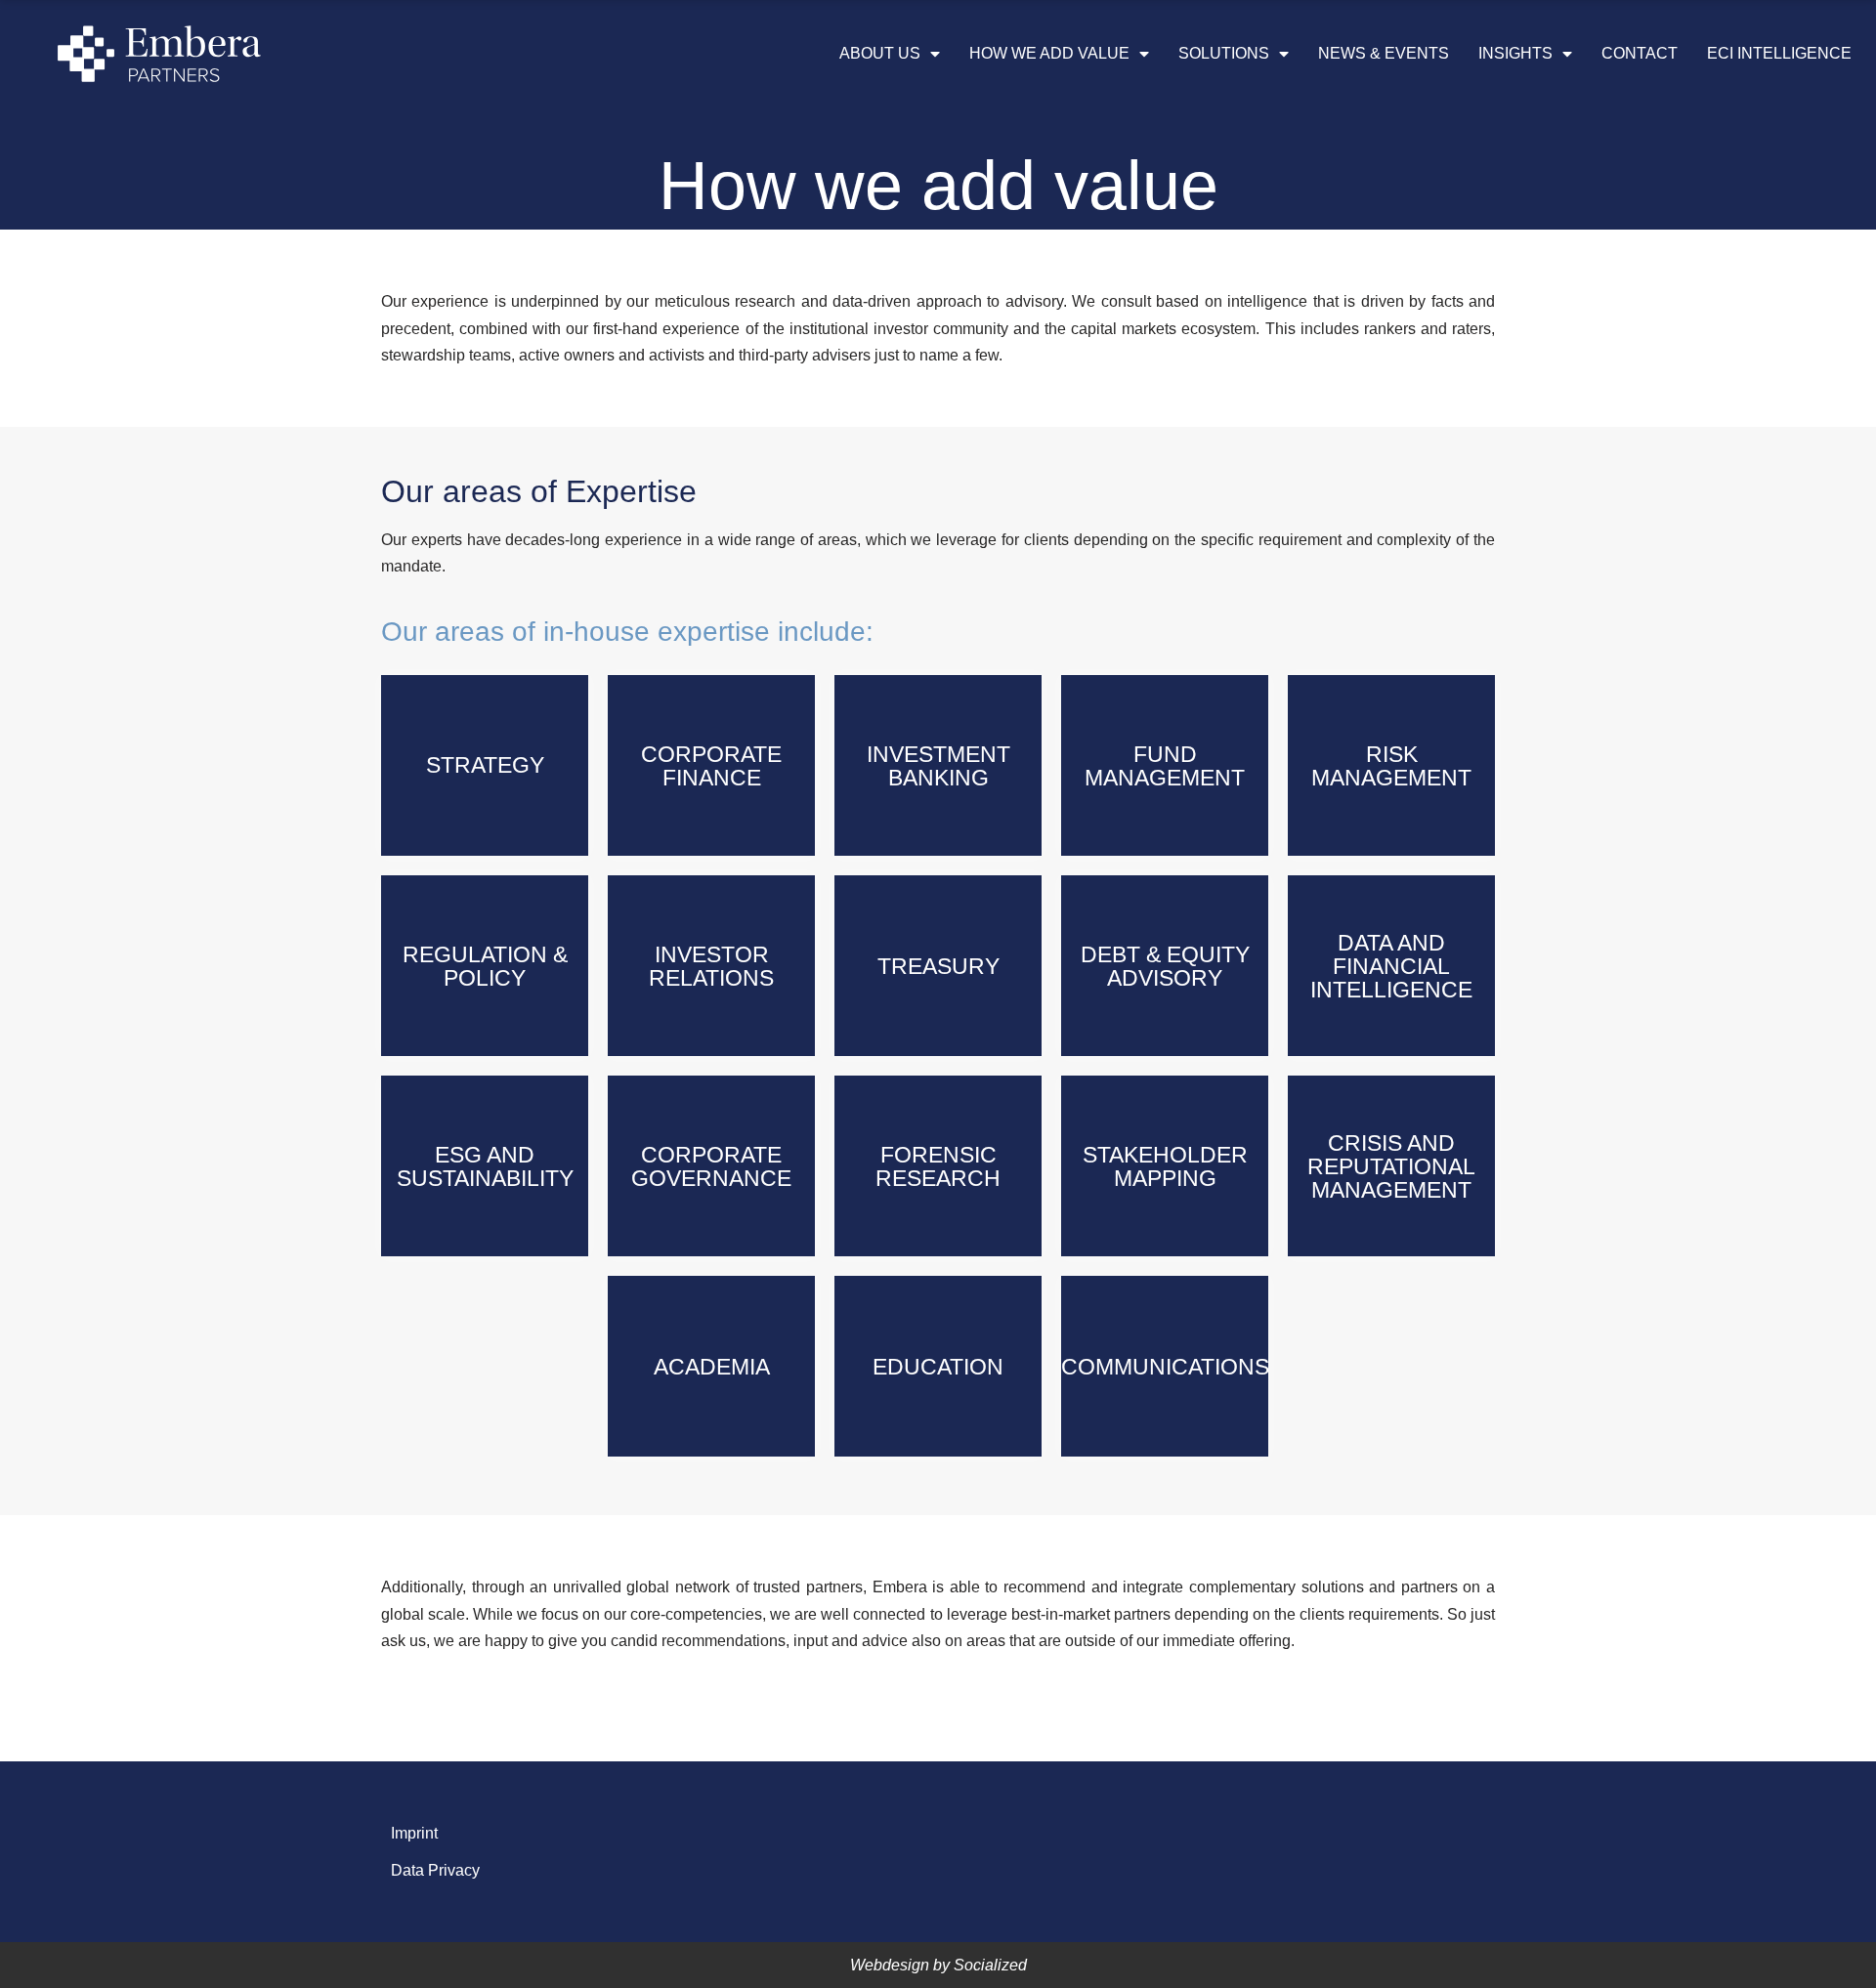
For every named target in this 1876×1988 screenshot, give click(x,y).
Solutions (1224, 53)
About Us (880, 53)
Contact (1640, 53)
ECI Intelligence (1779, 53)
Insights (1515, 53)
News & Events (1384, 53)
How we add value (1049, 53)
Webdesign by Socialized (938, 1965)
